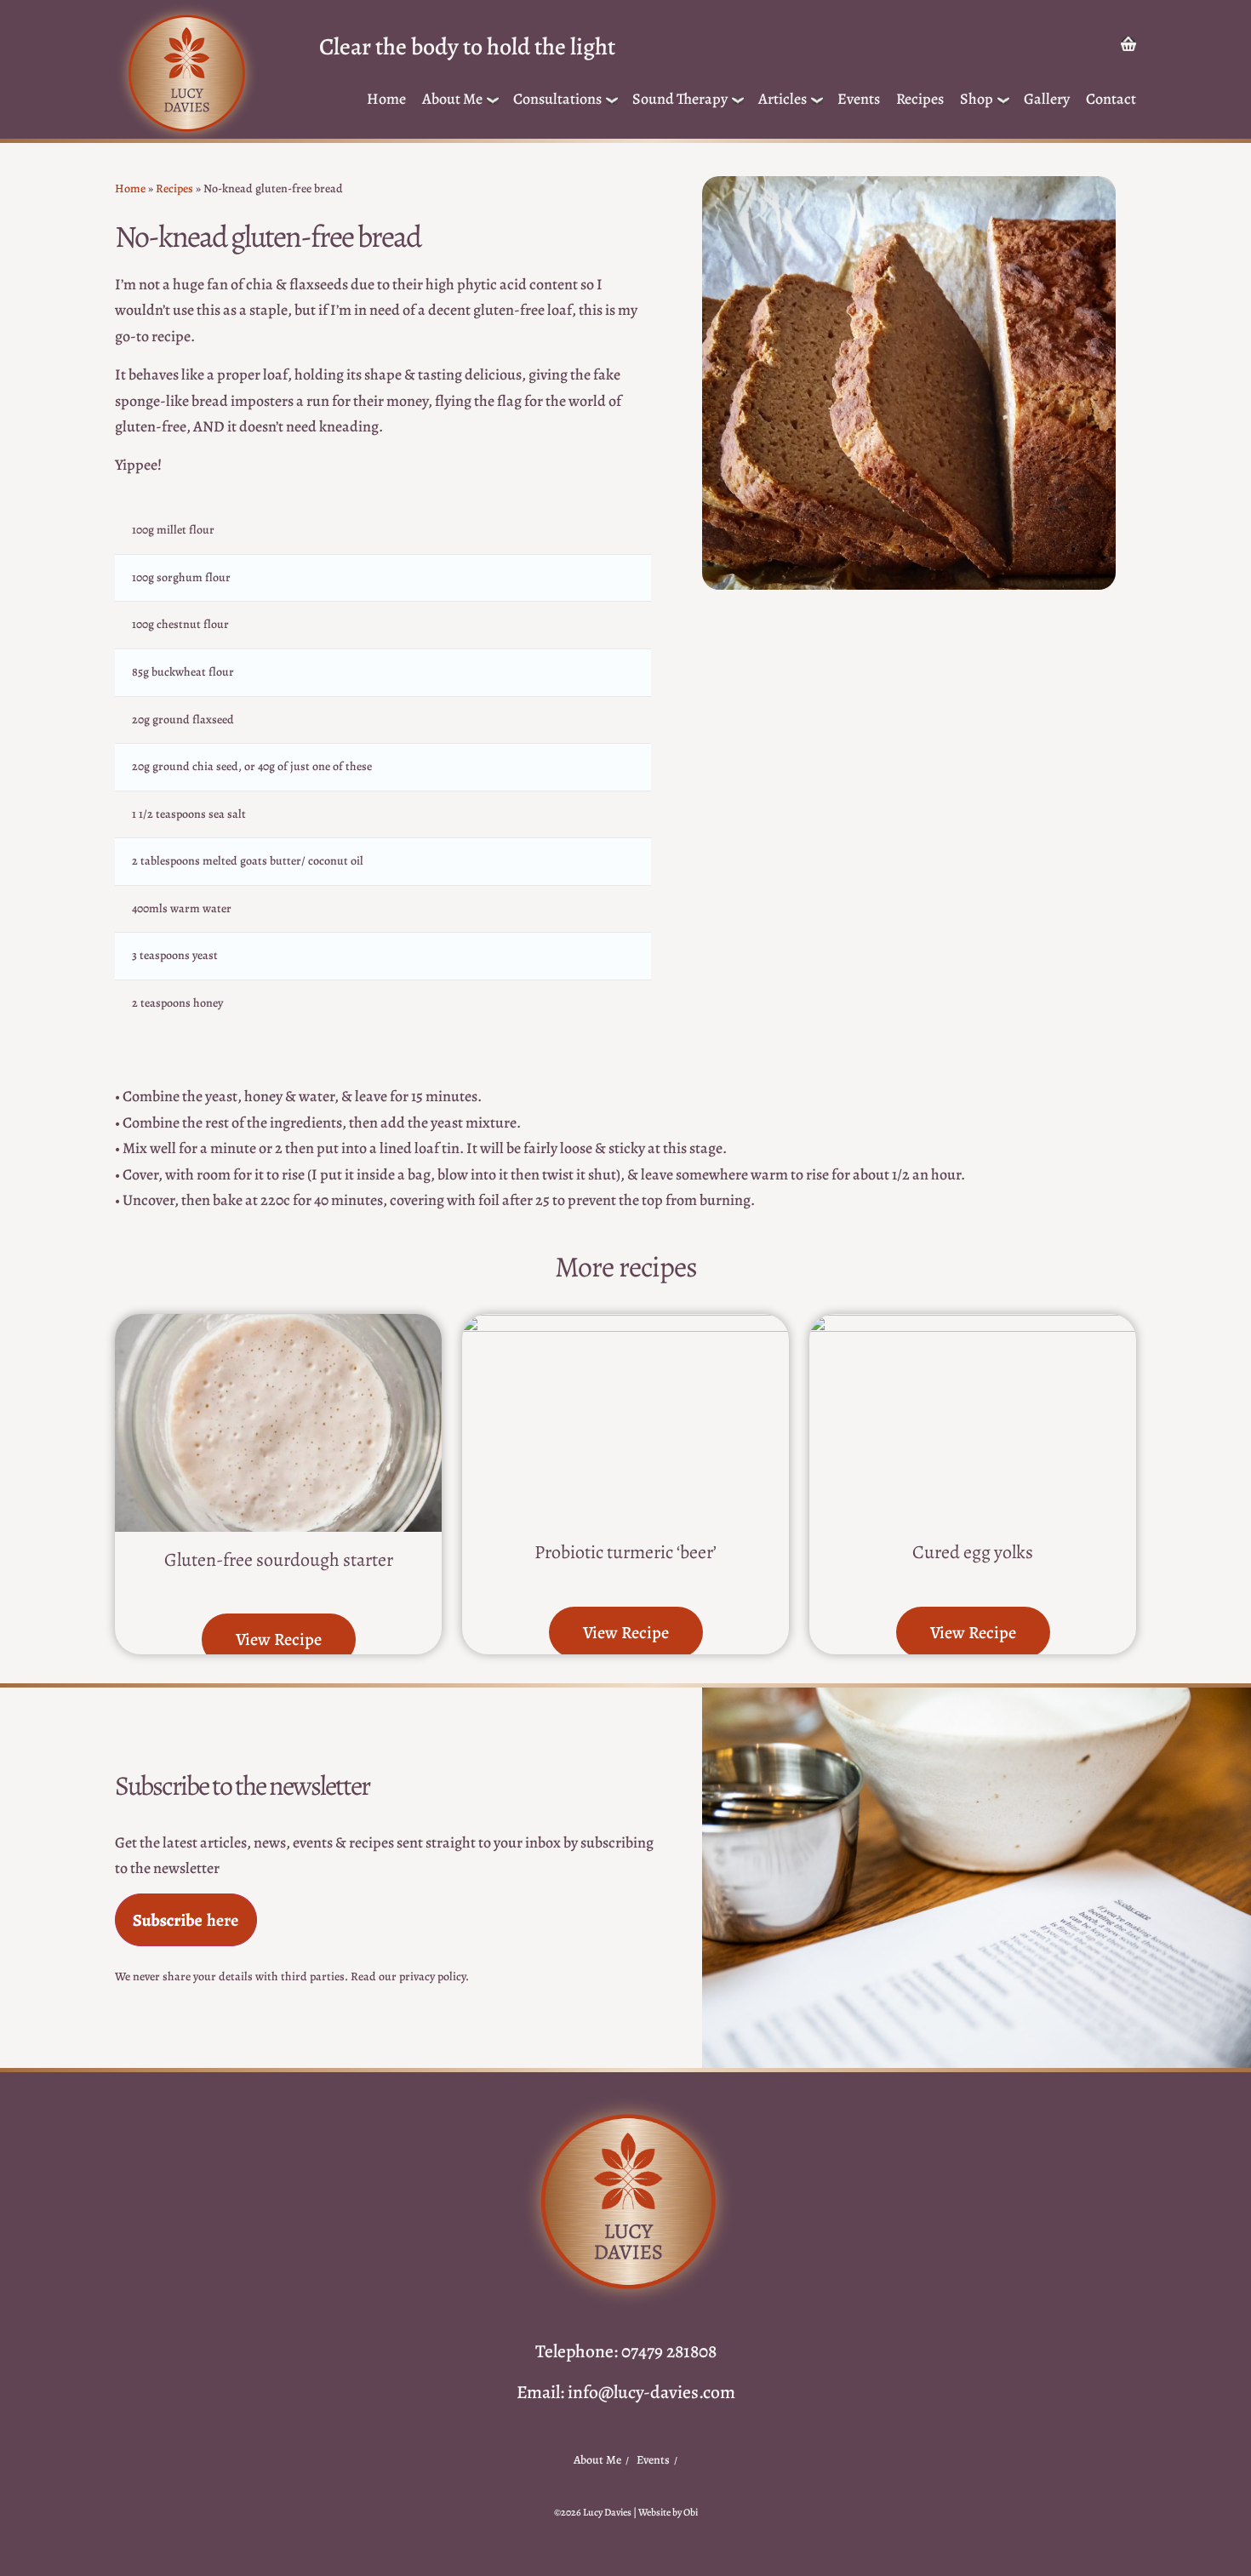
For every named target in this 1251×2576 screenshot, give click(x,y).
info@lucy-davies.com (651, 2392)
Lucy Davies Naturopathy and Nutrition (186, 74)
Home (386, 99)
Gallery (1047, 99)
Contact (1111, 99)
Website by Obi (668, 2512)
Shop (977, 99)
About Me (452, 99)
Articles (783, 99)
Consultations (557, 99)
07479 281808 (669, 2351)
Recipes (920, 99)
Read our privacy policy (408, 1976)
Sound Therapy (680, 99)
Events (859, 99)
